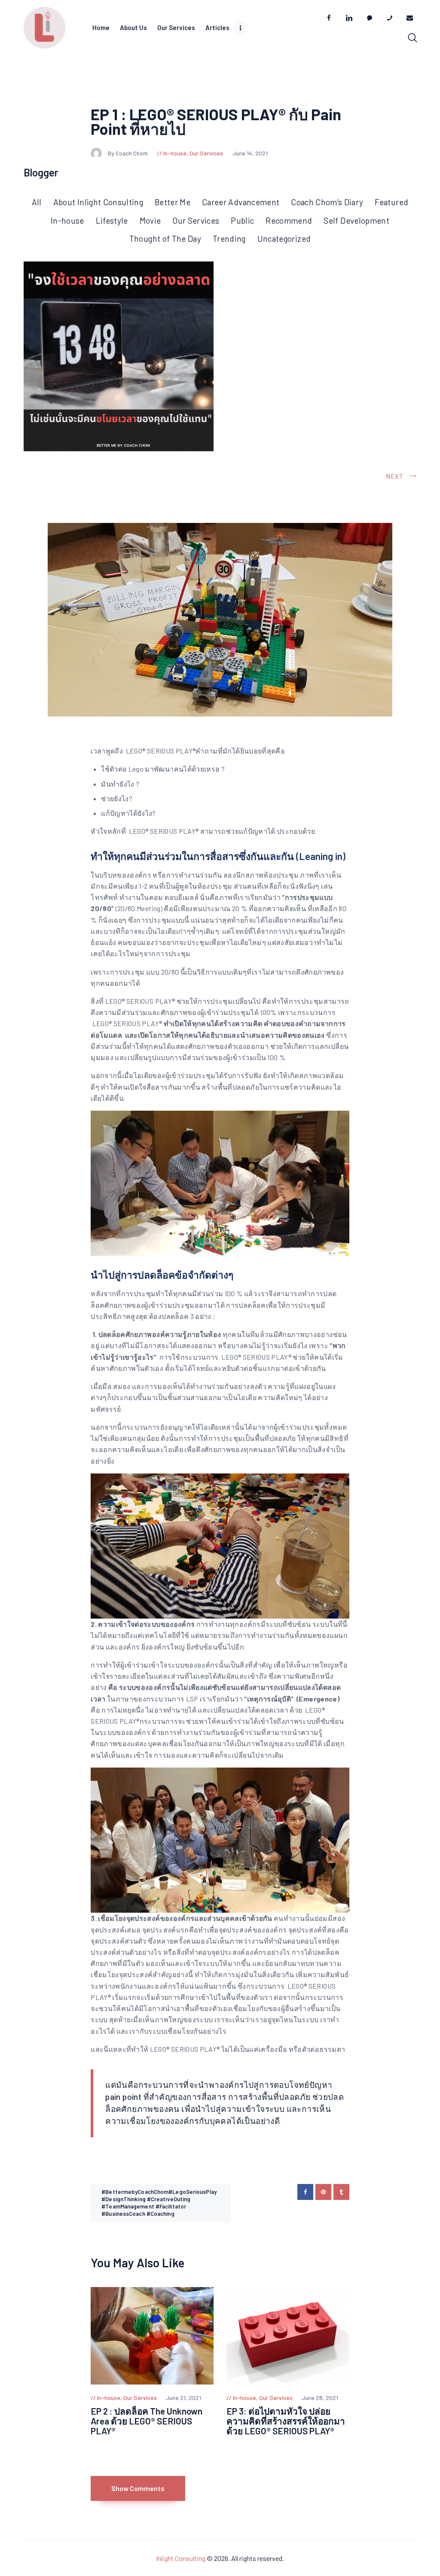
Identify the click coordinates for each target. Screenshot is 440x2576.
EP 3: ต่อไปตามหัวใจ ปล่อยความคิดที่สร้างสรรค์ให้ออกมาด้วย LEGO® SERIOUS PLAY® (286, 2421)
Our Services (206, 153)
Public (242, 220)
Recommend (289, 220)
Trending (229, 238)
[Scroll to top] (432, 1532)
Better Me (173, 202)
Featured (391, 202)
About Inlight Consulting (98, 202)
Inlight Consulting (181, 2558)
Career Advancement (241, 202)
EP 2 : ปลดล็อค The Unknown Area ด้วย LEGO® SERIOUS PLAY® (147, 2421)
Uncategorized (284, 238)
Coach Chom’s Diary (327, 202)
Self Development (356, 220)
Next (395, 476)
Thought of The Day (165, 238)
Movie (150, 220)
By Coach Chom (128, 153)
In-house (175, 153)
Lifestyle (112, 220)
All (37, 202)
